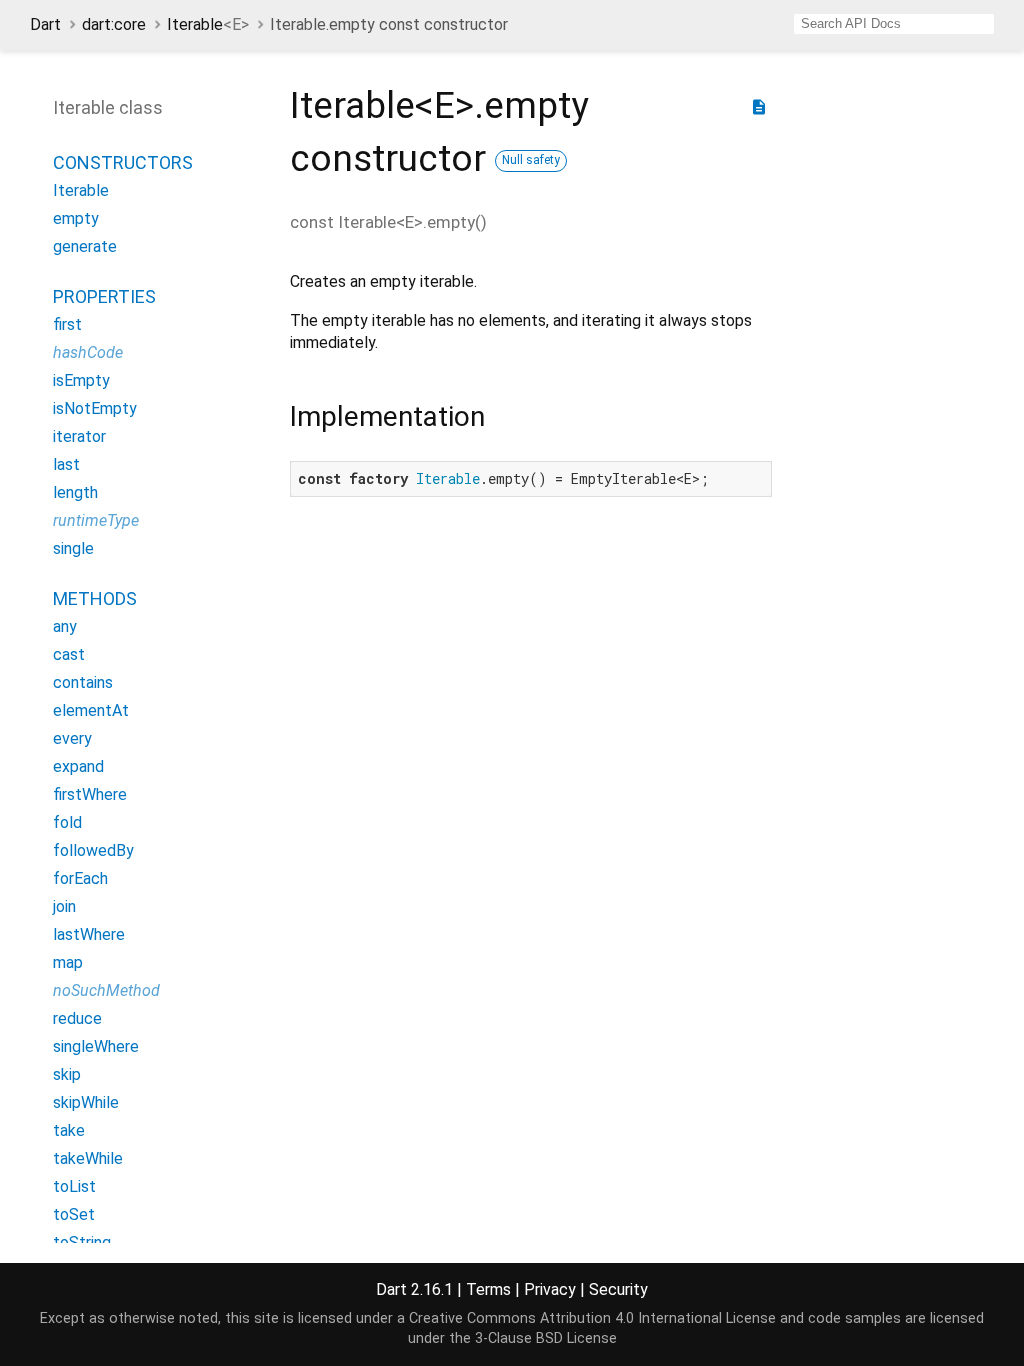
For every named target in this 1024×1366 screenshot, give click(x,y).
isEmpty (81, 380)
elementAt (91, 710)
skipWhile (86, 1102)
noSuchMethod (106, 990)
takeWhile (88, 1158)
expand (78, 766)
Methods (95, 598)
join (64, 906)
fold (67, 822)
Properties (104, 296)
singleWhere (96, 1046)
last (66, 464)
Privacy (550, 1289)
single (73, 548)
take (69, 1130)
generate (85, 246)
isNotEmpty (95, 408)
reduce (77, 1018)
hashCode (88, 352)
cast (69, 654)
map (68, 962)
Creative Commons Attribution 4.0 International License (592, 1318)
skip (67, 1074)
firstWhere (90, 794)
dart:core (114, 24)
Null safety (531, 160)
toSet (74, 1214)
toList (74, 1186)
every (72, 738)
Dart (45, 24)
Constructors (123, 162)
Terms (488, 1289)
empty (76, 218)
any (65, 626)
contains (83, 682)
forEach (80, 878)
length (75, 492)
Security (618, 1289)
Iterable (208, 24)
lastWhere (89, 934)
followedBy (93, 850)
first (67, 324)
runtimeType (96, 520)
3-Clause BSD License (546, 1338)
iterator (79, 436)
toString (82, 1242)
